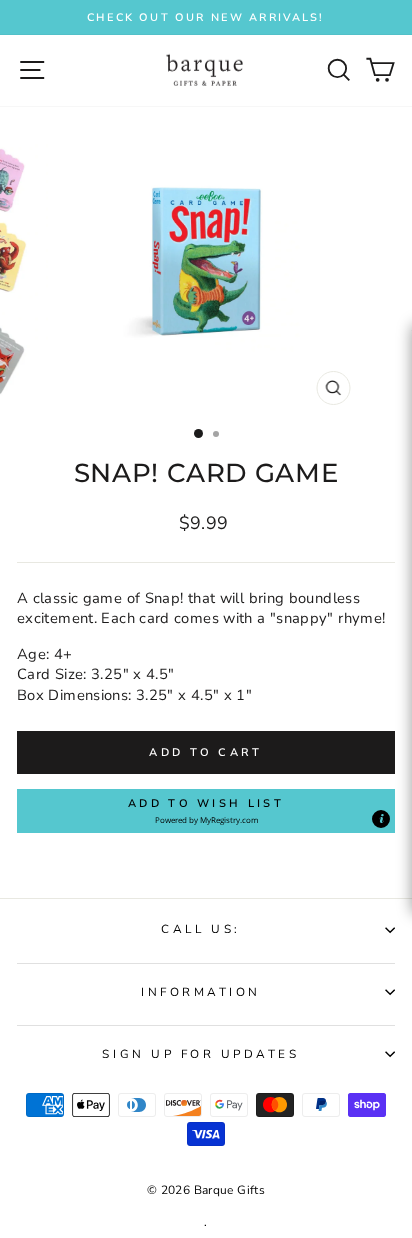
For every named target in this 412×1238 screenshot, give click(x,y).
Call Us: (200, 929)
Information (201, 992)
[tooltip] (381, 819)
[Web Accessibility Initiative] (404, 571)
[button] (206, 811)
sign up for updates (200, 1054)
